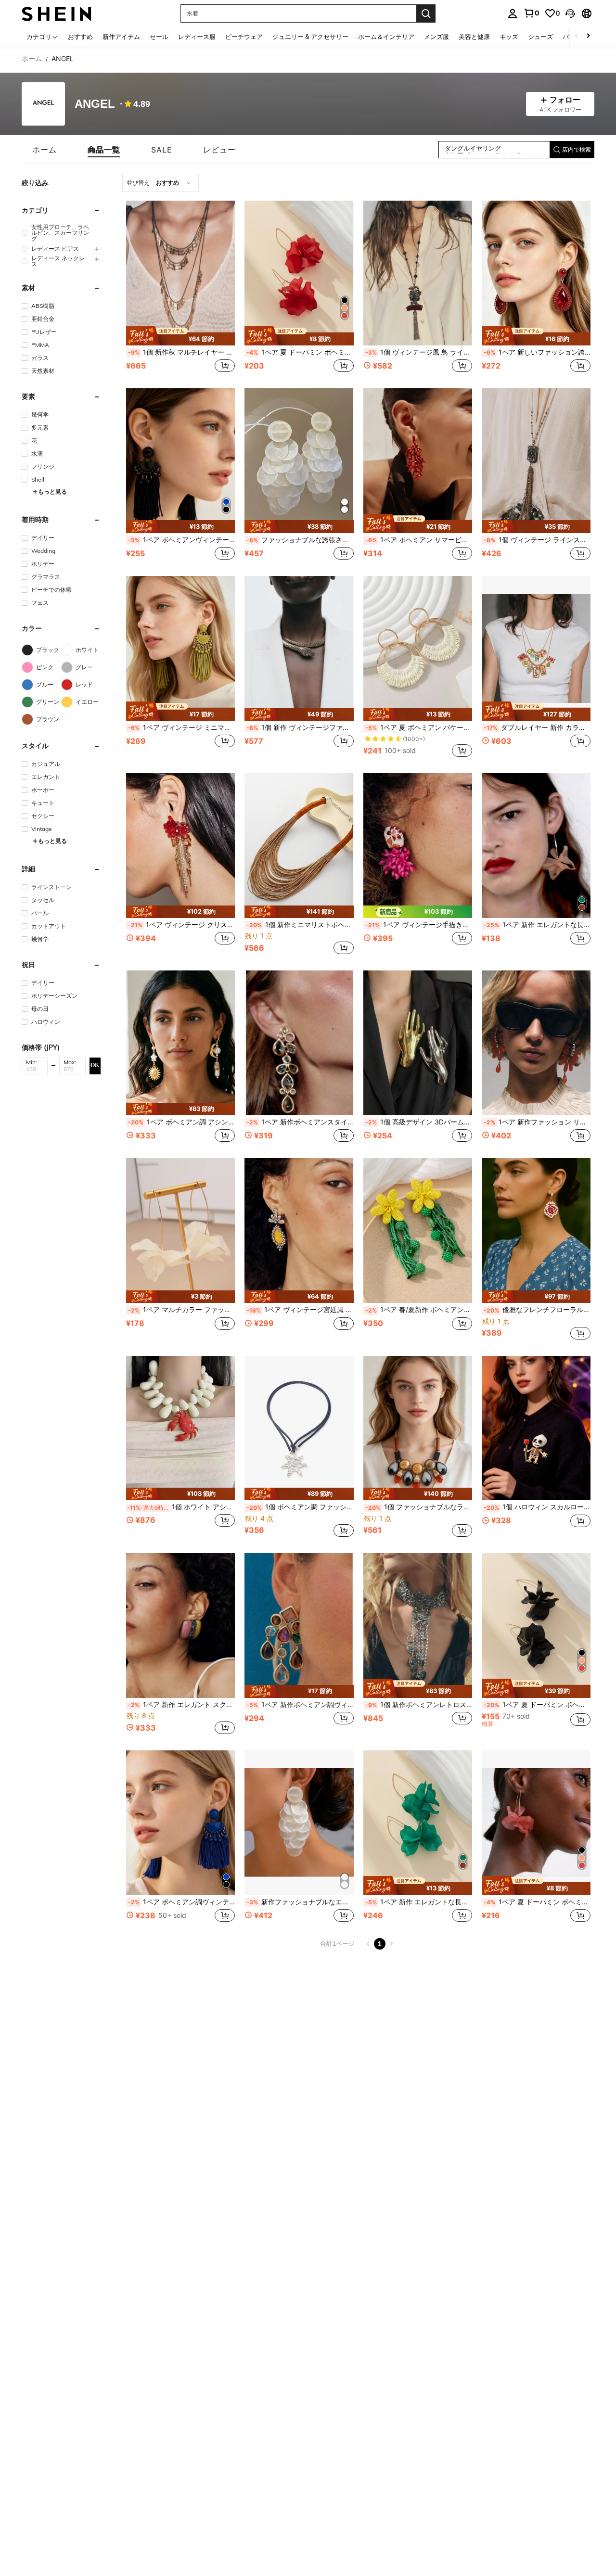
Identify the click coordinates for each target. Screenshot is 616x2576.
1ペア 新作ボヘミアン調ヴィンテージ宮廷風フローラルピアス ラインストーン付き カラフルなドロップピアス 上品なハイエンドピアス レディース (300, 1705)
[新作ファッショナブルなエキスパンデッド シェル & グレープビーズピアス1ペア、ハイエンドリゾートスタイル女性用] (299, 1823)
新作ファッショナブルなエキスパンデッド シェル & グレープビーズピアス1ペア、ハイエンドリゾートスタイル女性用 (300, 1902)
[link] (531, 13)
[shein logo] (57, 13)
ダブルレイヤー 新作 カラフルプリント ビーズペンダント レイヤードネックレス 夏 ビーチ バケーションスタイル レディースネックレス (537, 727)
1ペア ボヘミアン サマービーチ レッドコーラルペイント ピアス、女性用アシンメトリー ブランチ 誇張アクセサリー (419, 540)
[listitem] (180, 288)
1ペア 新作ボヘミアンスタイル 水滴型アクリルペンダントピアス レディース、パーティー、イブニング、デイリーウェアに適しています (300, 1122)
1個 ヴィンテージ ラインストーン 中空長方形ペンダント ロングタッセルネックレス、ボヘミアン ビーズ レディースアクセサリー (537, 540)
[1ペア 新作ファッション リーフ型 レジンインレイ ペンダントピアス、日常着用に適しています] (536, 1043)
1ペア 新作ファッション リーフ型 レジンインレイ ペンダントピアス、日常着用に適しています (537, 1122)
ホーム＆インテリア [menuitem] (386, 37)
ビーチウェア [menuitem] (244, 37)
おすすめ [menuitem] (80, 37)
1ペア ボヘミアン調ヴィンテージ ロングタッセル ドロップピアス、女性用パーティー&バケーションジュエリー (181, 1902)
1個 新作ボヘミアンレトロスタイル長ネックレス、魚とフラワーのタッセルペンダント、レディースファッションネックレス (419, 1705)
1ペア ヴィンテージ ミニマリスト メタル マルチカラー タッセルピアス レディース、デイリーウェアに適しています (181, 727)
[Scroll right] (588, 36)
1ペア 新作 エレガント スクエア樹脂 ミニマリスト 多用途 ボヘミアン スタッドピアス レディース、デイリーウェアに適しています (181, 1705)
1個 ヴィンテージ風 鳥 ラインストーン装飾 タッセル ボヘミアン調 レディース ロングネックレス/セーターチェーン (419, 352)
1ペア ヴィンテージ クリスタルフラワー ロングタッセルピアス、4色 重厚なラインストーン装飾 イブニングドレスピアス (181, 925)
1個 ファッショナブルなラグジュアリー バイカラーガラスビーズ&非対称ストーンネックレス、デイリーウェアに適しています (419, 1507)
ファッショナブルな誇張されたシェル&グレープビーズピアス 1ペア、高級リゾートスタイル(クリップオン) (300, 540)
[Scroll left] (577, 36)
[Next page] (391, 1944)
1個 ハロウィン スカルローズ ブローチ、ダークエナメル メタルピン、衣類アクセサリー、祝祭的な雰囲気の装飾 (537, 1507)
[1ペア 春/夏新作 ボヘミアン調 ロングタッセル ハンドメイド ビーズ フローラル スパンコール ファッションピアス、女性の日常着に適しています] (418, 1231)
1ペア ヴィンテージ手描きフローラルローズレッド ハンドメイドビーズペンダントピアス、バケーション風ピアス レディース (419, 925)
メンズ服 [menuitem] (436, 37)
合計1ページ (337, 1944)
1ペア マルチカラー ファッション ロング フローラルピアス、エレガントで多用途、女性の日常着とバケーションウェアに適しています (181, 1310)
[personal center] (513, 13)
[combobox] (160, 183)
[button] (570, 13)
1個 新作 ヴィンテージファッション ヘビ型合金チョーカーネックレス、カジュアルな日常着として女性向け (300, 727)
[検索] (426, 13)
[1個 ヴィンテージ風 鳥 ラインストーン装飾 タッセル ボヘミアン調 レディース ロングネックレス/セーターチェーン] (418, 273)
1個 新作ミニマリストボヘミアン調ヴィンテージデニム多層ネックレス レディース (300, 925)
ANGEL (95, 104)
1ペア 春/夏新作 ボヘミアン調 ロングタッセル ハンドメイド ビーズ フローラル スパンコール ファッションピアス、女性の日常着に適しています (419, 1310)
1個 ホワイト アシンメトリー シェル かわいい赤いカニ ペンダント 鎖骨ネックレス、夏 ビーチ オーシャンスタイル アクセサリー (181, 1507)
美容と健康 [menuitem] (474, 37)
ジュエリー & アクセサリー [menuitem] (310, 37)
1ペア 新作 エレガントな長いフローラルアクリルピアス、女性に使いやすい (537, 925)
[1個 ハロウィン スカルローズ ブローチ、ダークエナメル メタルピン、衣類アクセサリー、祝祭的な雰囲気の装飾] (536, 1428)
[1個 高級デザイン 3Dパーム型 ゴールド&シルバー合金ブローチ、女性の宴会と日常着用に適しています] (418, 1043)
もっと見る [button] (52, 491)
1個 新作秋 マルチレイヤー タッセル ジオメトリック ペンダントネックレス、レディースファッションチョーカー (181, 352)
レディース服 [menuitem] (197, 37)
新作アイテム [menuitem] (121, 37)
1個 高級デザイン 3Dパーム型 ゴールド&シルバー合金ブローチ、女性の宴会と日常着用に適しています (419, 1122)
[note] (180, 336)
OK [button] (95, 1065)
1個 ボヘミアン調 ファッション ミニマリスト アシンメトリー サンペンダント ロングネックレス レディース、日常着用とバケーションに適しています (300, 1507)
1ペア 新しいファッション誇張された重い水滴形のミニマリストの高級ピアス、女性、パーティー (537, 352)
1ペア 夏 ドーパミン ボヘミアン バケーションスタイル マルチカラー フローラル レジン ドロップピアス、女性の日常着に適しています (300, 352)
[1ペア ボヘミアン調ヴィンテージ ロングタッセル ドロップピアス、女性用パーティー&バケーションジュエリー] (180, 1823)
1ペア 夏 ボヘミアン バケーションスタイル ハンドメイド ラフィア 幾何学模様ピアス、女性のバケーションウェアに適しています (419, 727)
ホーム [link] (32, 59)
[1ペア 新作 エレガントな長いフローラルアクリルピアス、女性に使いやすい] (536, 846)
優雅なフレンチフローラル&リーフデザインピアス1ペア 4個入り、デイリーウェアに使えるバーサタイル (537, 1310)
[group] (61, 233)
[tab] (45, 150)
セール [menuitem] (159, 37)
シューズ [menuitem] (540, 37)
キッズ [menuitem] (509, 37)
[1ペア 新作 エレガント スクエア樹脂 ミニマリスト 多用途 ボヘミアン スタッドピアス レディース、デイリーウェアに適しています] (180, 1626)
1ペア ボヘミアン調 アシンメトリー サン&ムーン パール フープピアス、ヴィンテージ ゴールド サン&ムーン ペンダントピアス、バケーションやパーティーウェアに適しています (181, 1122)
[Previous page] (368, 1944)
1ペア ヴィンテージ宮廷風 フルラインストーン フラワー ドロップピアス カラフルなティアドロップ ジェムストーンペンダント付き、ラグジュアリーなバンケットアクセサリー (300, 1310)
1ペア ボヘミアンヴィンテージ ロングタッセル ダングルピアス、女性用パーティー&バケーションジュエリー (181, 540)
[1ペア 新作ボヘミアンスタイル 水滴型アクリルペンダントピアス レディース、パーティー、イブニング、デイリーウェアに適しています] (299, 1043)
